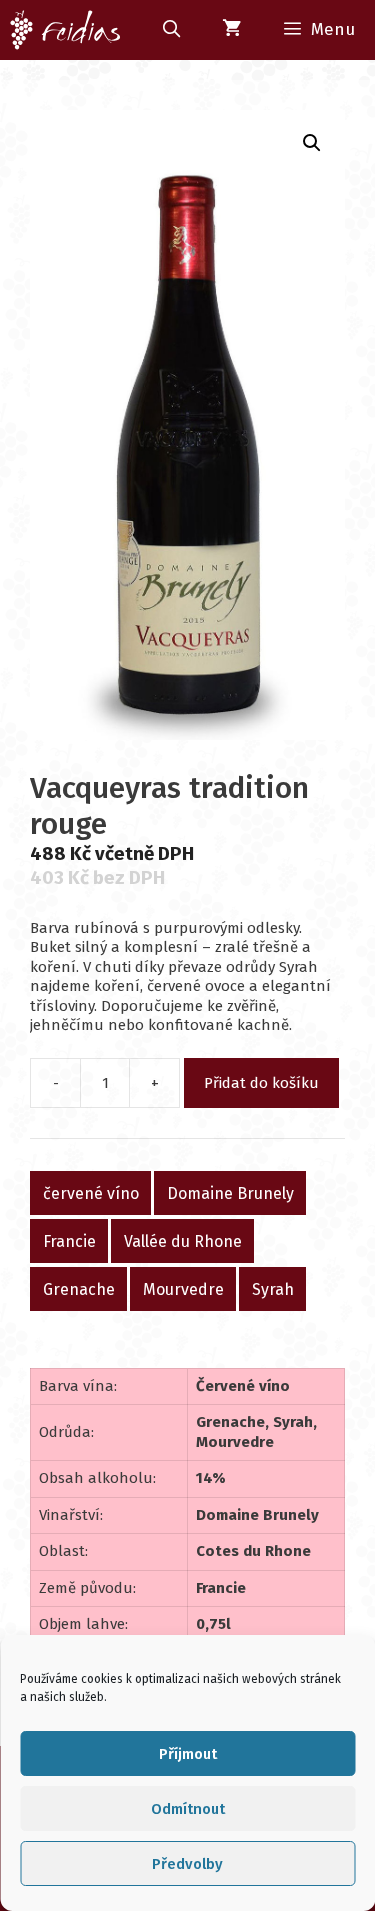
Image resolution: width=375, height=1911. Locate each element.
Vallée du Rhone (183, 1240)
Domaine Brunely (230, 1192)
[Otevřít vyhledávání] (171, 30)
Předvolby (187, 1864)
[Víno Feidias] (65, 30)
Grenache (79, 1288)
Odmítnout (188, 1809)
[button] (312, 143)
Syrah (273, 1288)
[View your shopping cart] (231, 30)
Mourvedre (183, 1288)
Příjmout (188, 1754)
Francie (69, 1240)
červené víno (91, 1192)
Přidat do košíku (261, 1083)
